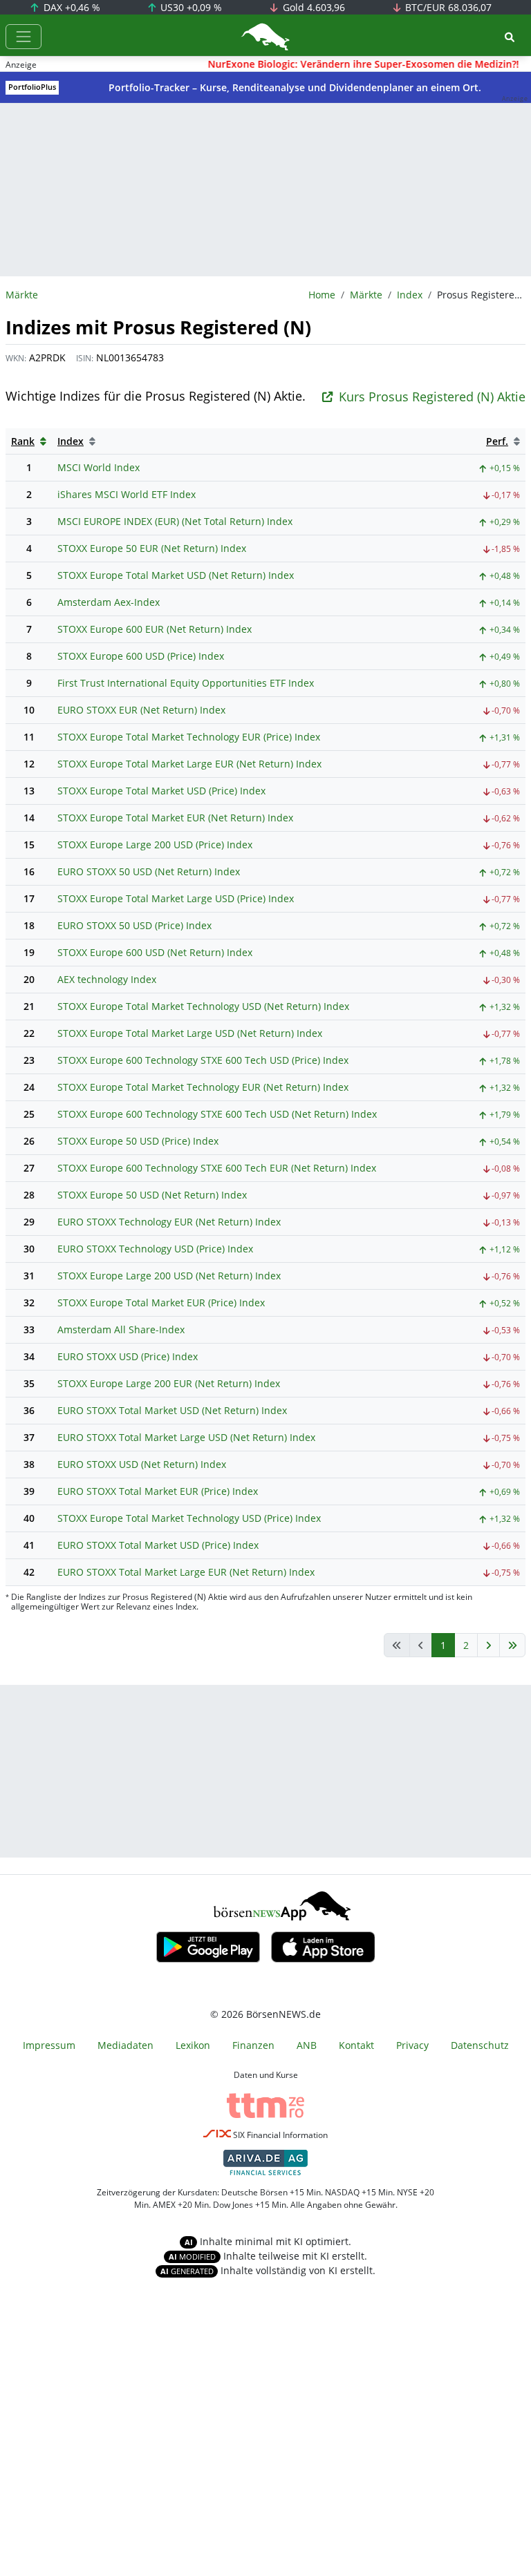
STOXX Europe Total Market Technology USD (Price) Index (189, 1518)
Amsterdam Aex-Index (109, 602)
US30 (190, 7)
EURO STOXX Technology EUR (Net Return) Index (169, 1222)
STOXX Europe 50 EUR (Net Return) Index (152, 548)
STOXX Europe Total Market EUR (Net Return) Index (175, 818)
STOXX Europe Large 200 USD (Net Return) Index (169, 1276)
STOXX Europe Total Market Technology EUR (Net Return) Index (203, 1087)
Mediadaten (125, 2045)
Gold (313, 7)
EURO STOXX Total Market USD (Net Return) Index (172, 1410)
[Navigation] (24, 37)
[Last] (512, 1645)
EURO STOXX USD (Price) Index (128, 1356)
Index (410, 295)
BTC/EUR (447, 7)
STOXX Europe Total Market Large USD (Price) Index (176, 898)
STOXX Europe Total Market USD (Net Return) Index (176, 575)
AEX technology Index (107, 979)
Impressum (49, 2045)
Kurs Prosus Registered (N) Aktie (432, 397)
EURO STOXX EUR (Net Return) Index (141, 710)
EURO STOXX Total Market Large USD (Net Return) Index (186, 1437)
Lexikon (193, 2045)
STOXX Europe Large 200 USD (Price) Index (155, 845)
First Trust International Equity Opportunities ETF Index (186, 683)
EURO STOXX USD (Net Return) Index (142, 1464)
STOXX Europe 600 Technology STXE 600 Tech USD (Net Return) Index (217, 1114)
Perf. (497, 441)
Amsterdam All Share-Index (121, 1329)
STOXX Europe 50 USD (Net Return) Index (152, 1195)
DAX (71, 7)
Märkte (366, 295)
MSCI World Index (99, 467)
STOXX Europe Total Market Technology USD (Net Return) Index (203, 1006)
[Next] (488, 1645)
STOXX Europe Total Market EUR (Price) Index (161, 1303)
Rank (23, 441)
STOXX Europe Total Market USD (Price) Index (161, 791)
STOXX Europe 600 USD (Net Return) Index (155, 952)
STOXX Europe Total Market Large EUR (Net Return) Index (189, 764)
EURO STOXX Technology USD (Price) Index (155, 1249)
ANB (307, 2045)
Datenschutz (480, 2045)
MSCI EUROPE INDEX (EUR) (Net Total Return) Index (175, 521)
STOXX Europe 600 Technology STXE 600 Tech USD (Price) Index (203, 1060)
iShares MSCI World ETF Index (127, 494)
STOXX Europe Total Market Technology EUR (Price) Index (189, 737)
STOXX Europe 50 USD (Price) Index (138, 1141)
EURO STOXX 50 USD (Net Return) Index (149, 871)
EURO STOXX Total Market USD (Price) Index (158, 1545)
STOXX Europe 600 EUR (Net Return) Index (155, 629)
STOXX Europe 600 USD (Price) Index (141, 656)
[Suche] (510, 37)
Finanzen (253, 2045)
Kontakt (356, 2045)
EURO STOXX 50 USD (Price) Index (134, 925)
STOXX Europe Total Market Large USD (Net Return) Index (190, 1033)
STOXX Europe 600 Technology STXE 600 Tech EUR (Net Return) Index (217, 1168)
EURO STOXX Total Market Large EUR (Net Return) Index (186, 1572)
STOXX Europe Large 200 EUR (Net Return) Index (169, 1383)
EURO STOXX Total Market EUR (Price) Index (158, 1491)
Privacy (412, 2045)
